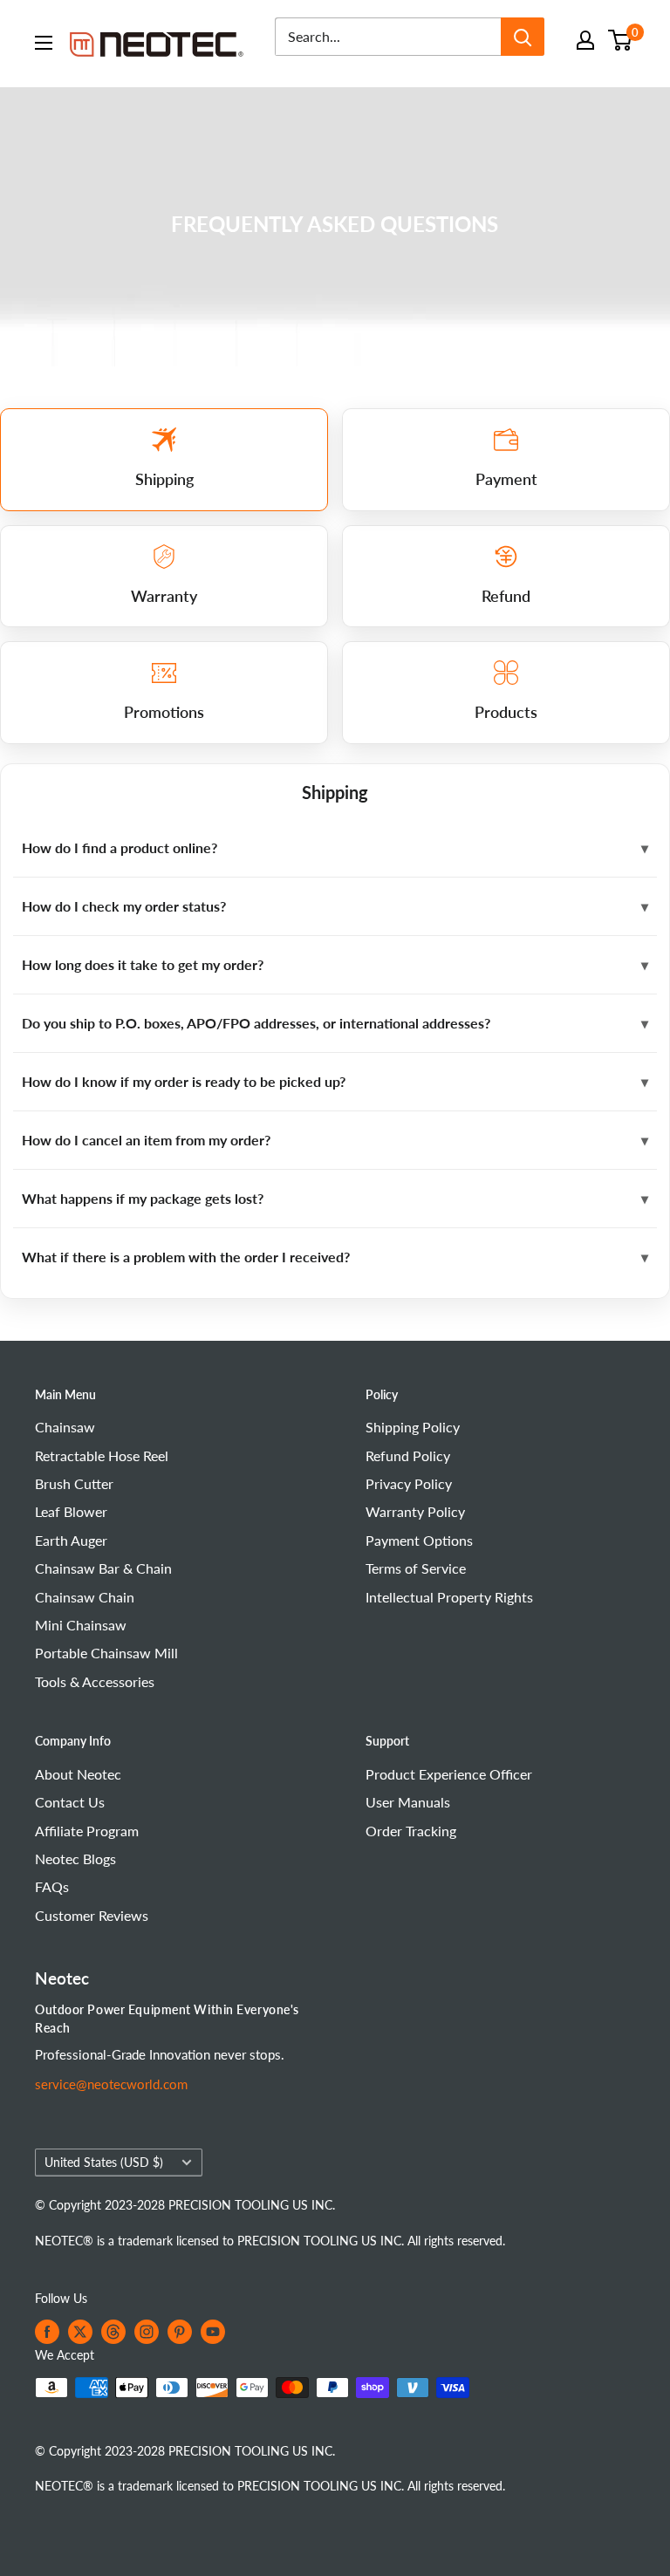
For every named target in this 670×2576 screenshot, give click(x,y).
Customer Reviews (92, 1915)
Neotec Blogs (75, 1859)
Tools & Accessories (95, 1681)
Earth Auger (71, 1540)
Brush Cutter (74, 1483)
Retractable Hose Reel (102, 1455)
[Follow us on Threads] (113, 2332)
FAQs (52, 1886)
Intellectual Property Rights (449, 1597)
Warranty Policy (415, 1511)
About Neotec (78, 1774)
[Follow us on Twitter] (80, 2332)
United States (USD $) (104, 2163)
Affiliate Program (87, 1831)
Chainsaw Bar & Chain (103, 1568)
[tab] (164, 460)
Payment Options (419, 1540)
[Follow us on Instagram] (147, 2332)
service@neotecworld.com (111, 2084)
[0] (621, 40)
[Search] (523, 37)
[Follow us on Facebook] (47, 2332)
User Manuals (408, 1802)
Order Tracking (411, 1831)
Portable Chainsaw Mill (106, 1653)
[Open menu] (44, 43)
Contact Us (70, 1802)
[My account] (585, 40)
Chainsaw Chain (85, 1597)
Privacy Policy (409, 1483)
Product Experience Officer (449, 1774)
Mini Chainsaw (81, 1625)
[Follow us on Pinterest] (180, 2332)
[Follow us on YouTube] (213, 2332)
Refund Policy (408, 1455)
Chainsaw (65, 1427)
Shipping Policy (413, 1427)
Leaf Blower (71, 1511)
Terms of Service (416, 1568)
